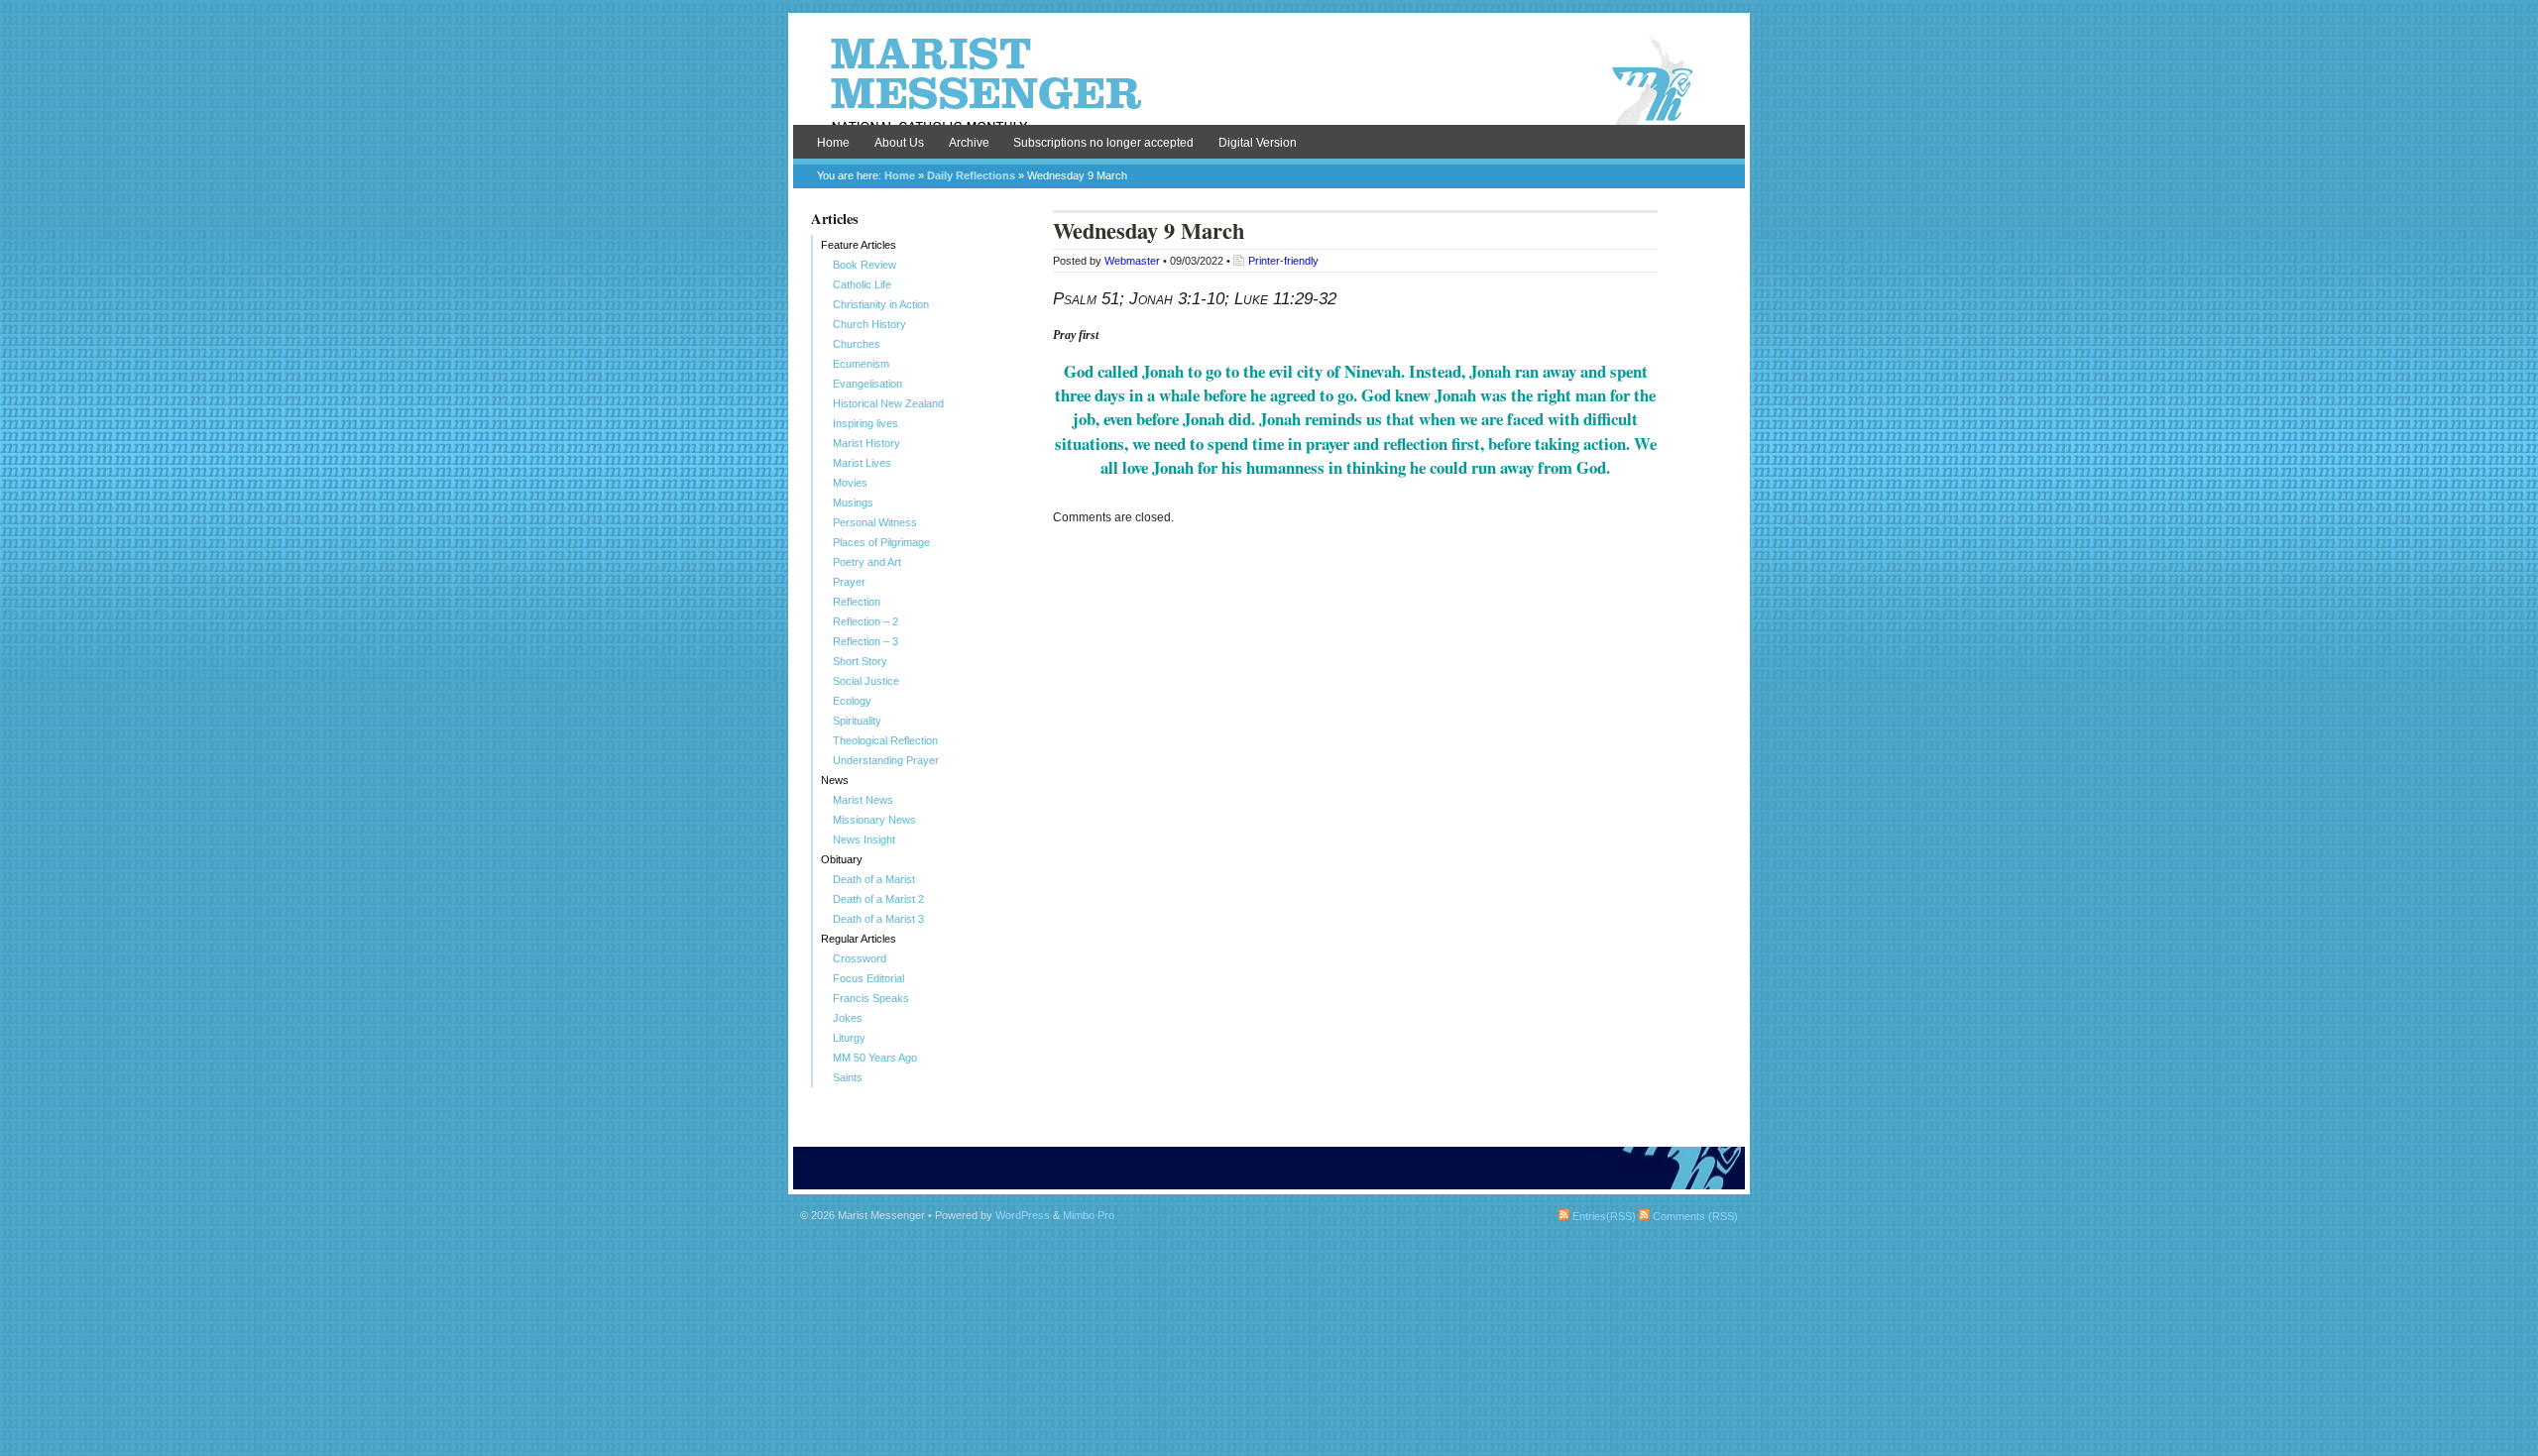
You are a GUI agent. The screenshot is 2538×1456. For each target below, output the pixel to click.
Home (833, 143)
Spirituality (857, 721)
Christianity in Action (881, 304)
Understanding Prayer (886, 760)
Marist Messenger (1269, 81)
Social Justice (866, 681)
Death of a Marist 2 (878, 899)
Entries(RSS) (1603, 1216)
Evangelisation (867, 384)
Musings (853, 503)
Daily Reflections (971, 175)
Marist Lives (862, 463)
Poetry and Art (867, 562)
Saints (848, 1077)
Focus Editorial (868, 978)
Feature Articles (859, 245)
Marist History (866, 443)
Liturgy (849, 1038)
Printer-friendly (1283, 261)
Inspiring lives (865, 423)
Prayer (849, 582)
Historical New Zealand (888, 403)
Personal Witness (875, 522)
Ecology (852, 701)
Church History (869, 324)
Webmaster (1132, 261)
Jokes (848, 1018)
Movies (850, 483)
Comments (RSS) (1694, 1216)
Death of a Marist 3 (878, 919)
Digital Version (1258, 143)
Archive (969, 143)
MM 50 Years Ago (875, 1058)
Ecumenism (861, 364)
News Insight (864, 840)
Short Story (860, 661)
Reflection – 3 (865, 641)
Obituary (842, 859)
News (835, 780)
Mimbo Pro (1089, 1215)
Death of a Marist (874, 879)
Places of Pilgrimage (881, 542)
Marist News (863, 800)
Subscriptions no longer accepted (1103, 143)
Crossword (860, 958)
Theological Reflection (885, 740)
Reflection (857, 602)
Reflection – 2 (865, 621)
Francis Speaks (871, 998)
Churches (857, 344)
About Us (899, 143)
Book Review (865, 265)
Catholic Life (862, 284)
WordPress (1023, 1215)
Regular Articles (859, 939)
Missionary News (874, 820)
